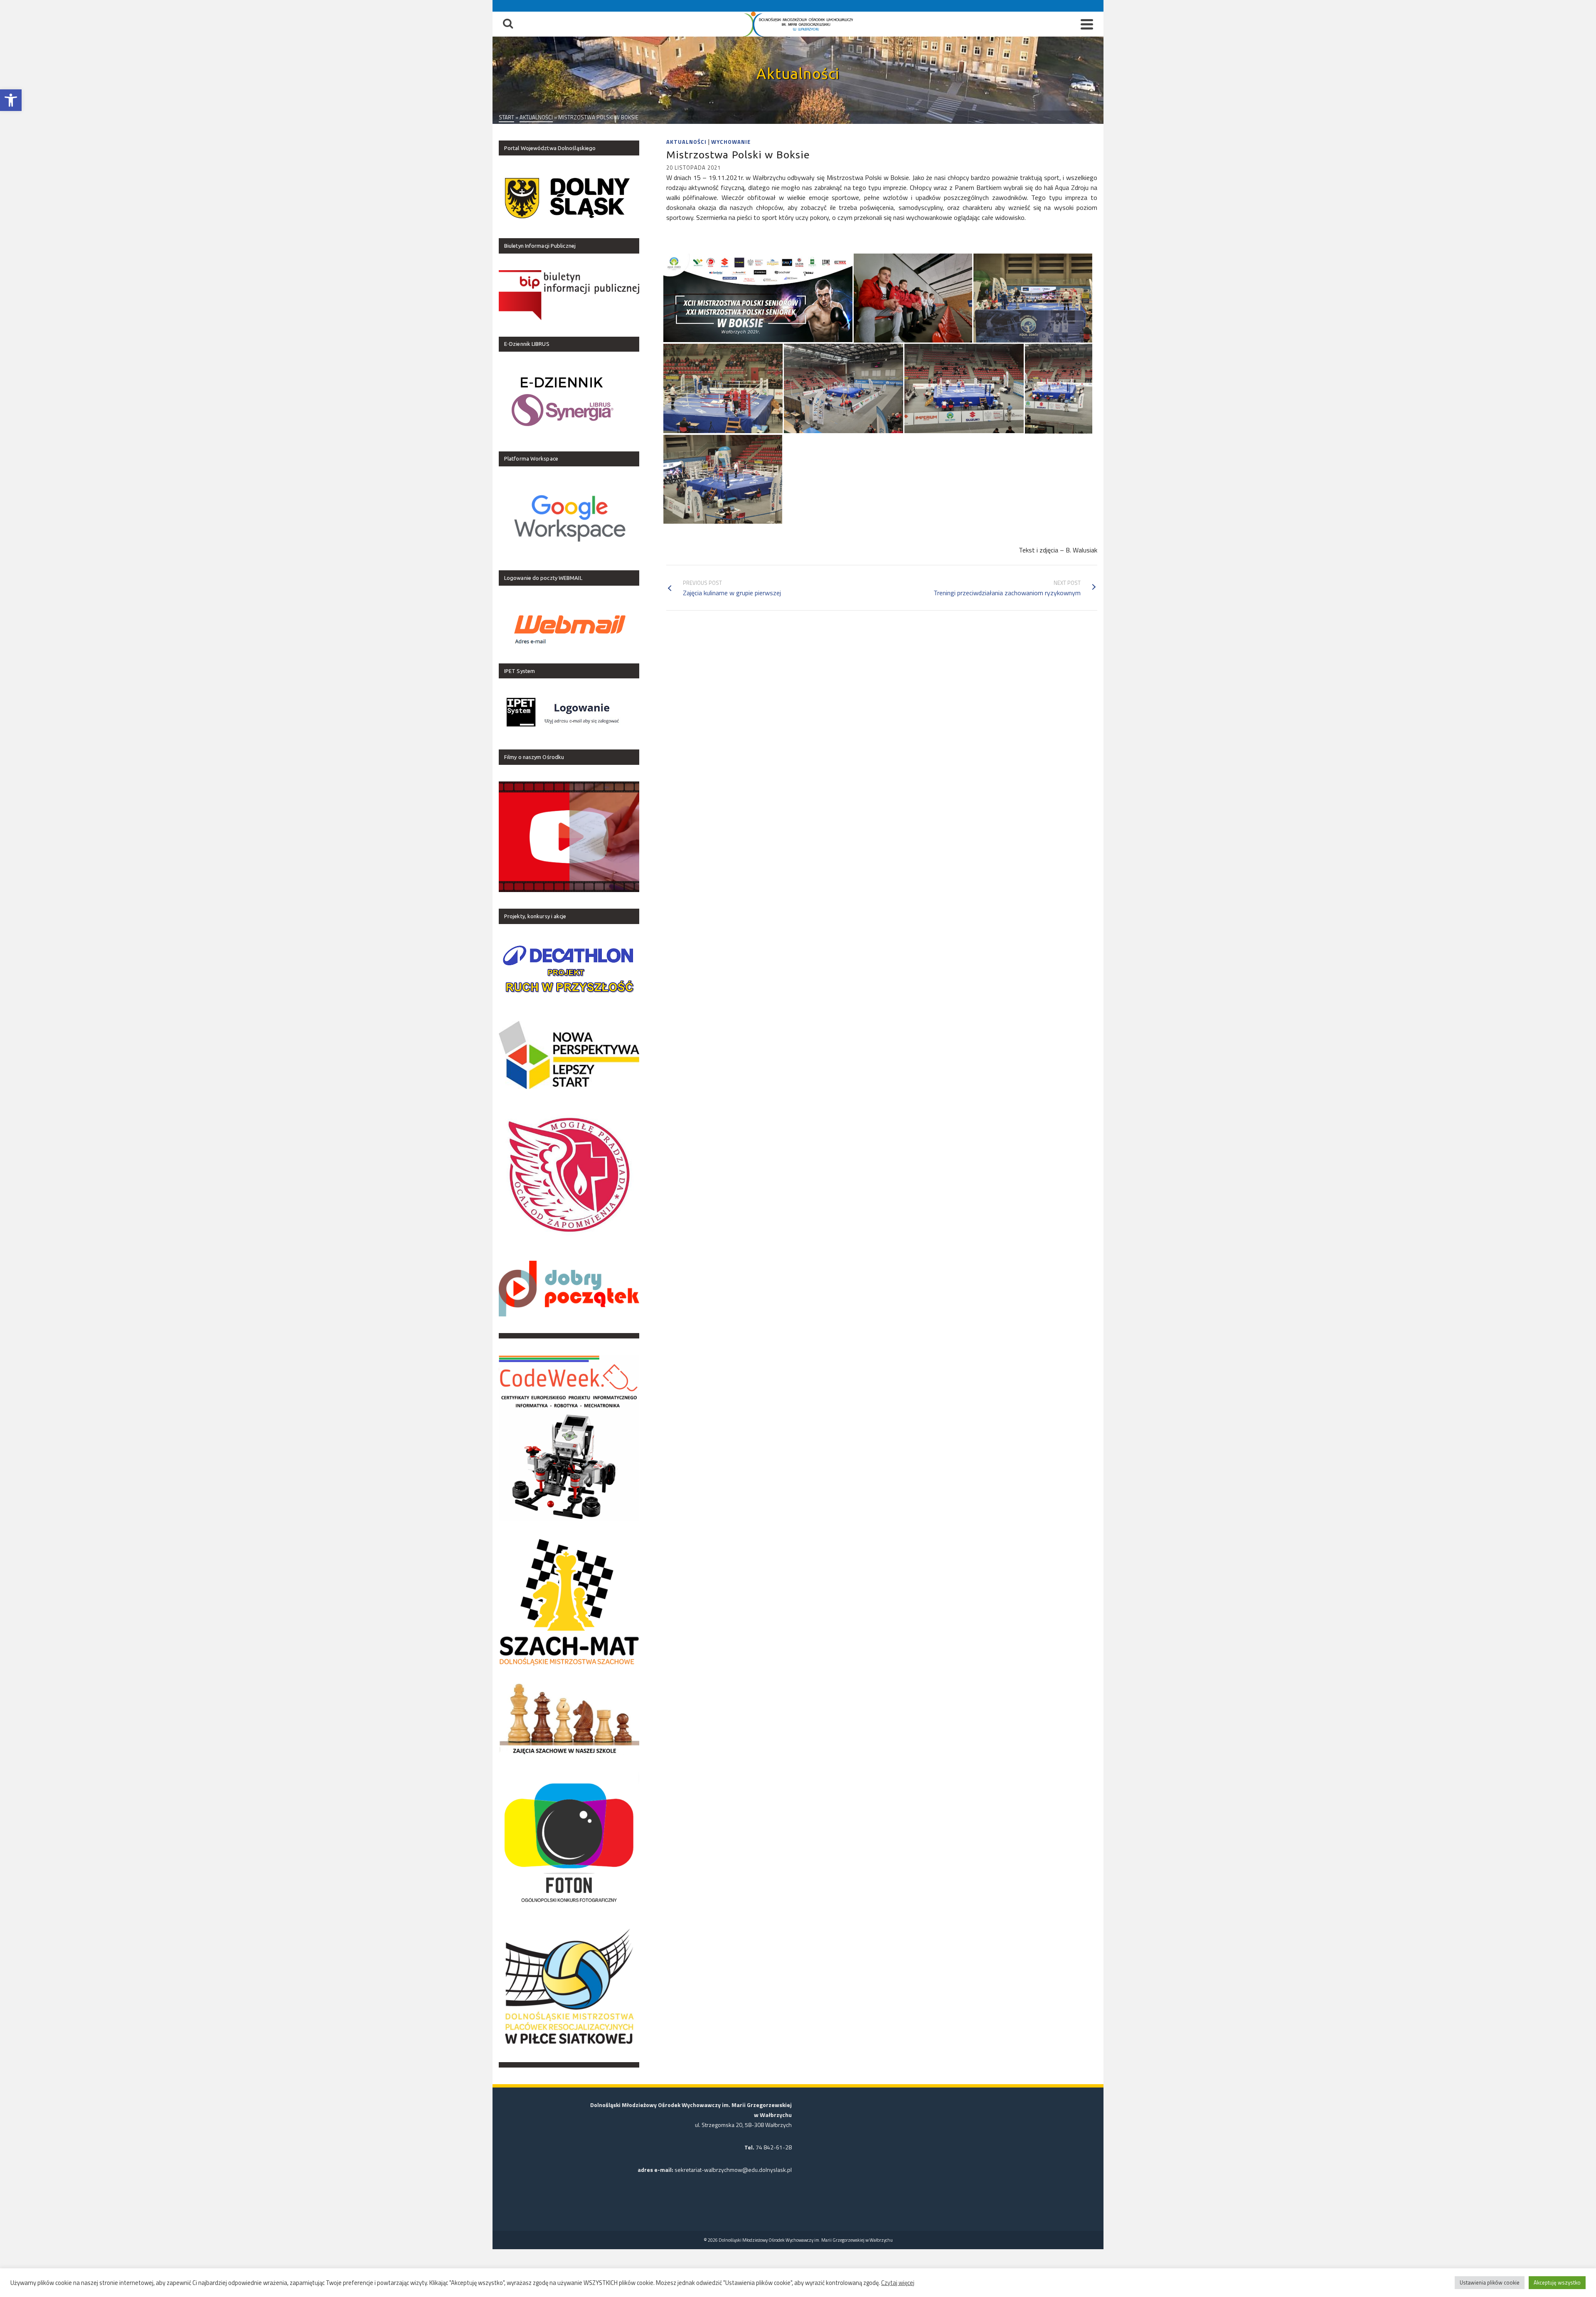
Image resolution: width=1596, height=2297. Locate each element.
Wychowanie (731, 142)
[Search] (508, 24)
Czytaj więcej (898, 2283)
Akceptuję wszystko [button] (1557, 2282)
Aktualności (686, 142)
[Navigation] (1087, 24)
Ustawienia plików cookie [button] (1490, 2282)
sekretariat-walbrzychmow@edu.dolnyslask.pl (733, 2170)
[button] (11, 100)
